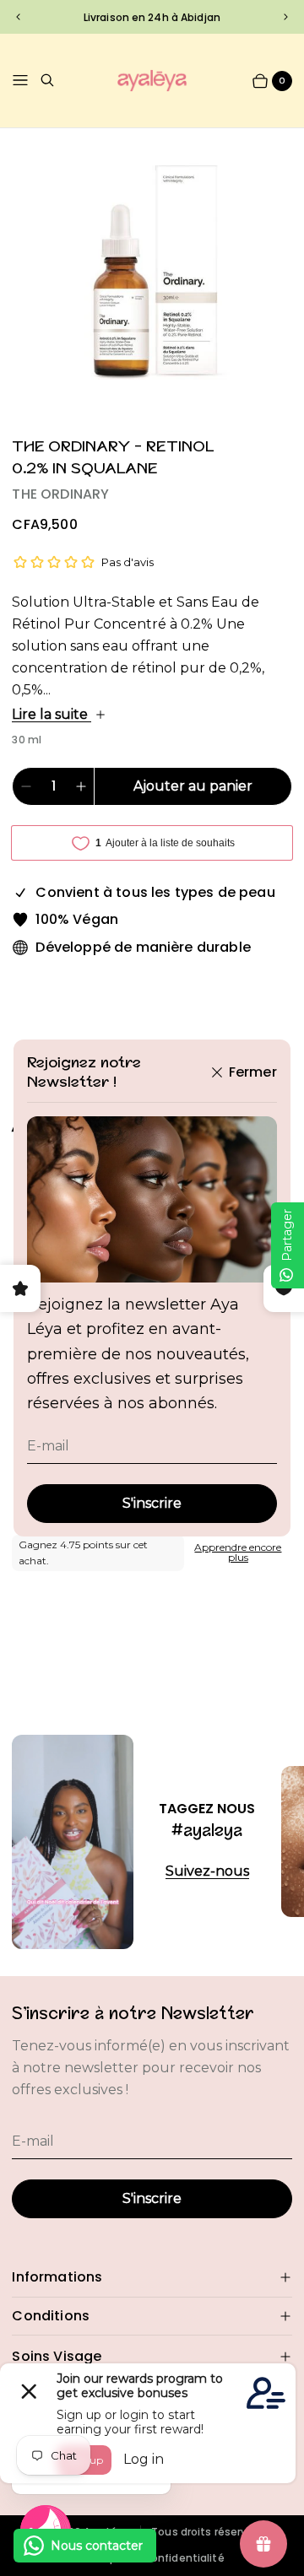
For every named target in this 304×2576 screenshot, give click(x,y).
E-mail (48, 1446)
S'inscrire (152, 1503)
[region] (152, 16)
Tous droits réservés (205, 2532)
